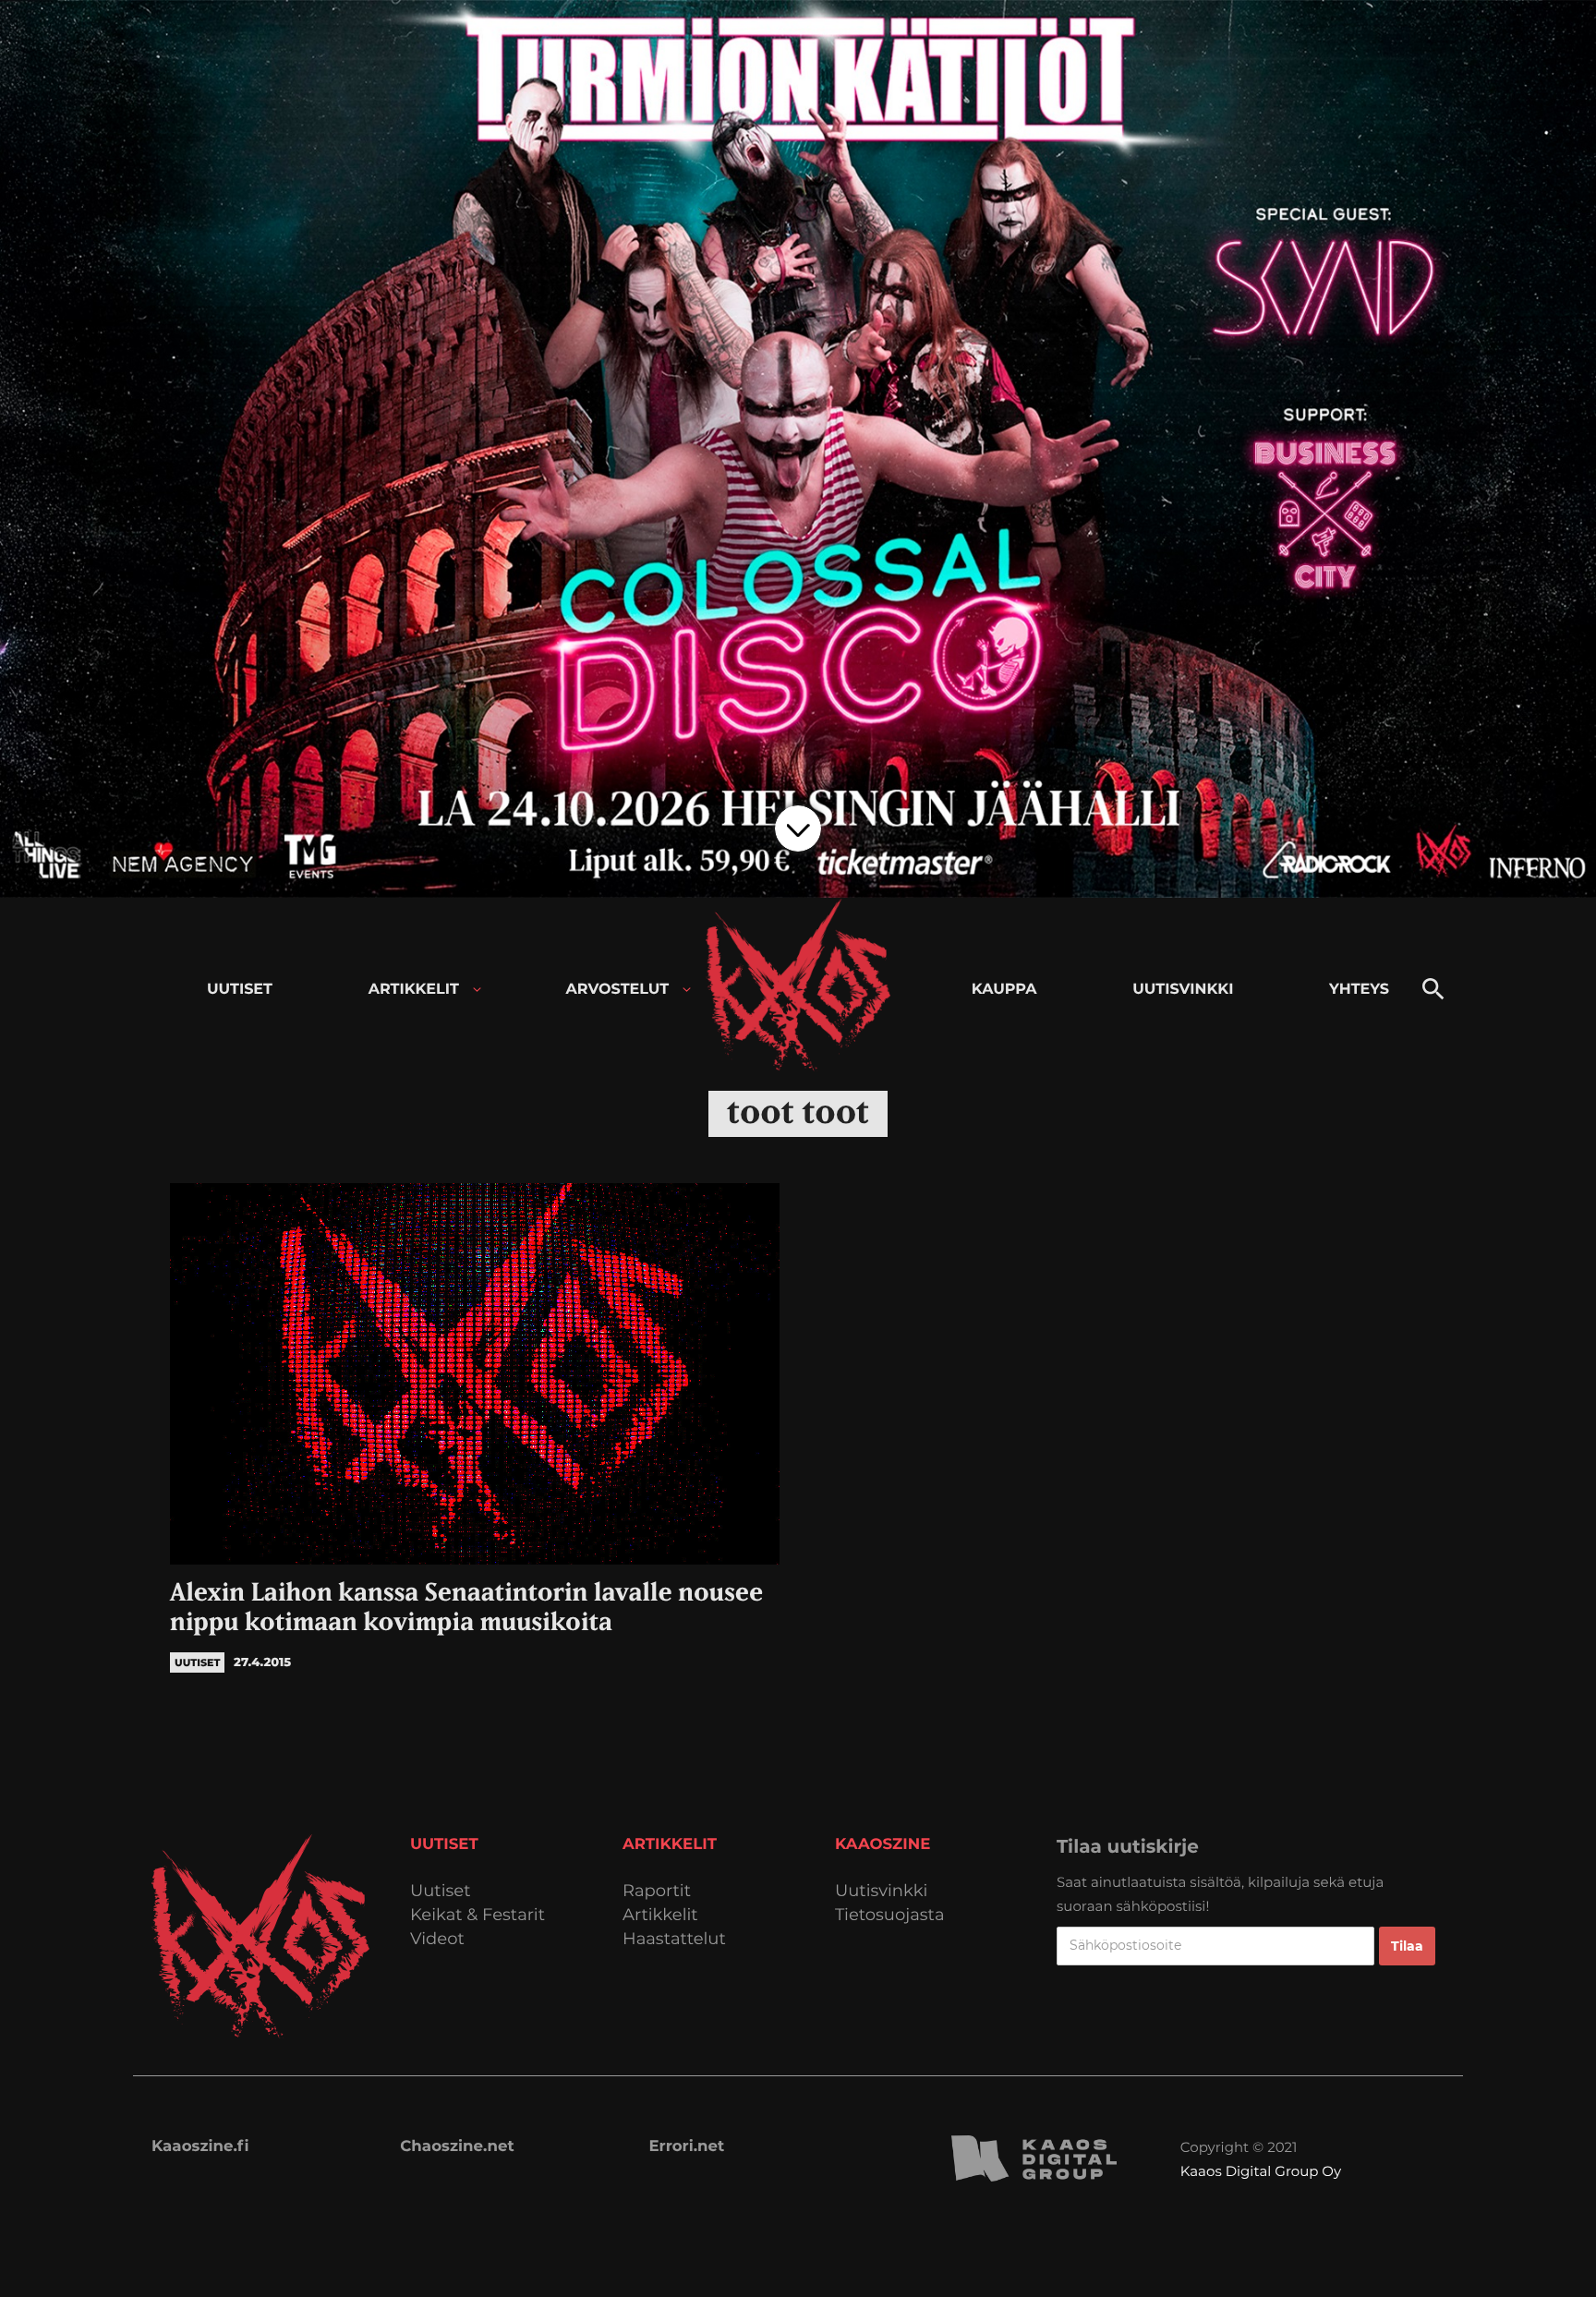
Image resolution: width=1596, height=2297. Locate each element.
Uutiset (441, 1891)
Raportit (657, 1891)
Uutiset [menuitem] (240, 990)
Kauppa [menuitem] (1004, 990)
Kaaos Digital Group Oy (1261, 2171)
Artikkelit (660, 1915)
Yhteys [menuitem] (1359, 990)
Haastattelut (674, 1939)
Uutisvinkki (881, 1891)
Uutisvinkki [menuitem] (1183, 990)
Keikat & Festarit (478, 1915)
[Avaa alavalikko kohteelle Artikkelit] (477, 990)
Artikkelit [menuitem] (414, 990)
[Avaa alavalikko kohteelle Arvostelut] (687, 990)
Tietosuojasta (890, 1915)
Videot (437, 1939)
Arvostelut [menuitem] (618, 990)
